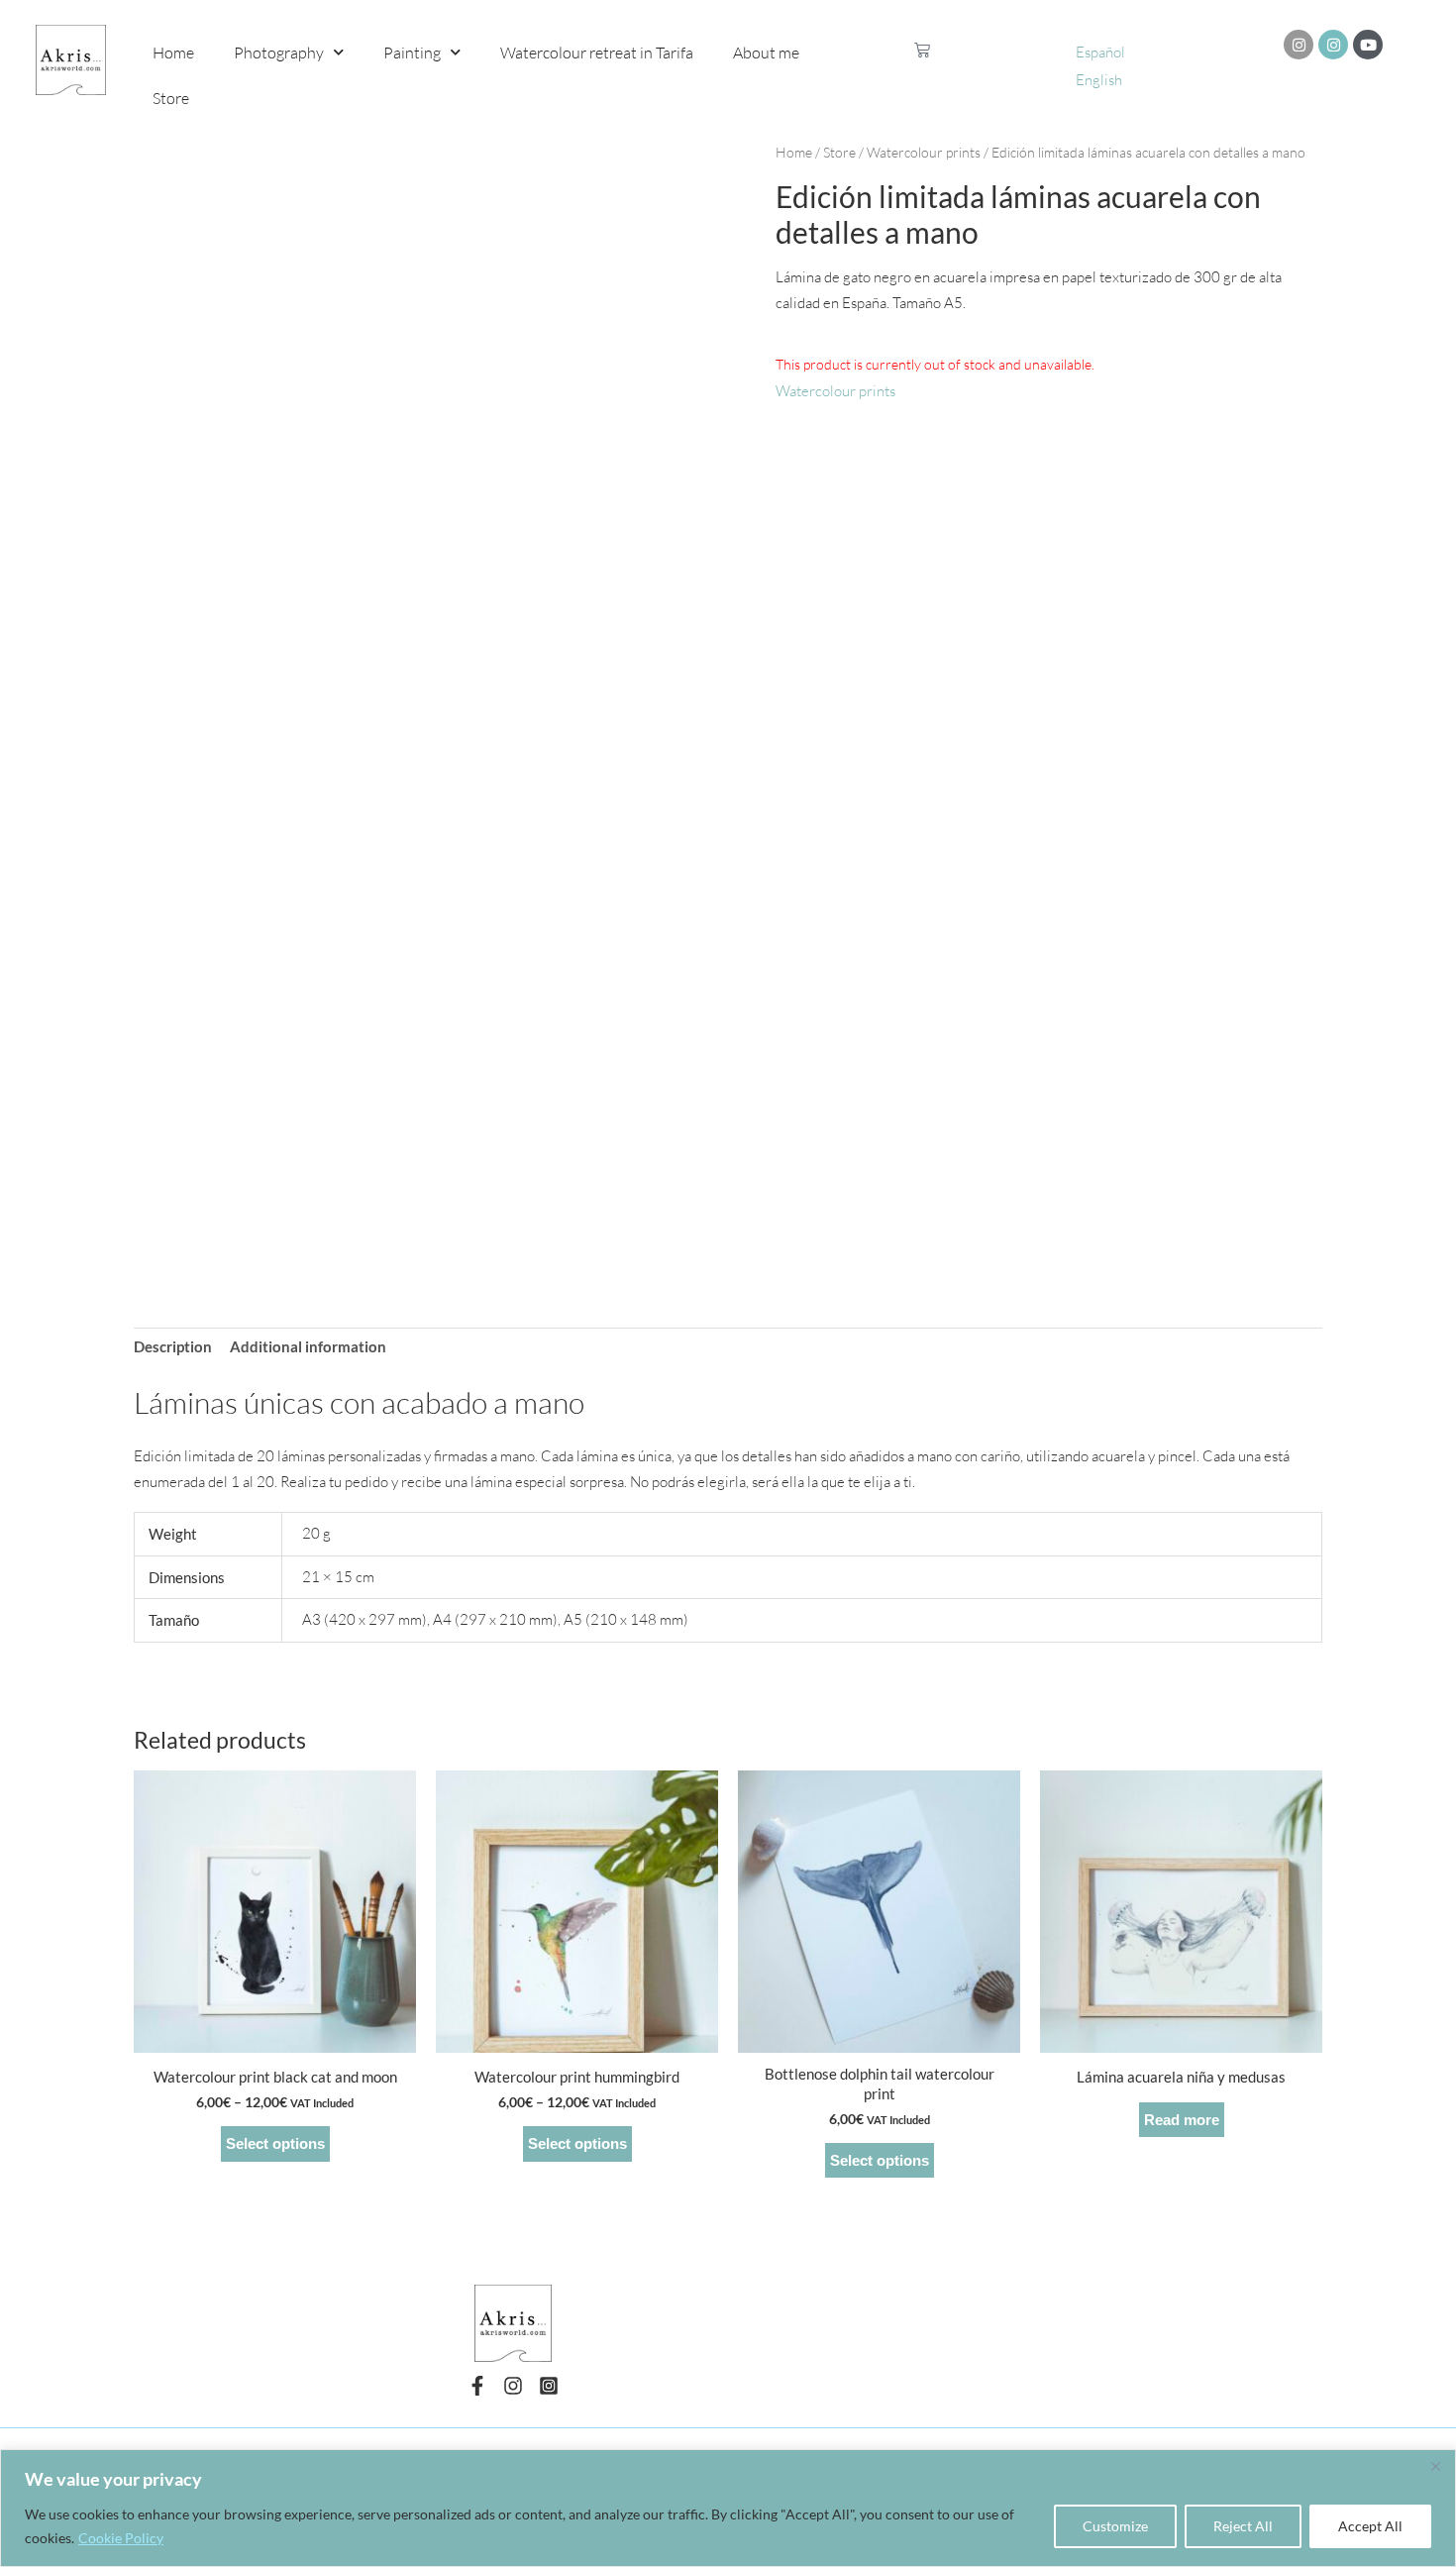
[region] (728, 2508)
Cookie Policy (121, 2538)
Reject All (1243, 2526)
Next (723, 1199)
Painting (412, 53)
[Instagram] (513, 2386)
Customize (1115, 2526)
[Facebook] (477, 2386)
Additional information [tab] (308, 1346)
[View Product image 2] (355, 1199)
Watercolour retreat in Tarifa (597, 53)
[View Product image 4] (659, 1199)
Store (171, 98)
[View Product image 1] (203, 1199)
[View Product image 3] (508, 1199)
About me (766, 53)
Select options (275, 2143)
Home (173, 53)
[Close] (1435, 2466)
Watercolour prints (924, 152)
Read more (1182, 2120)
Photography (279, 53)
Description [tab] (173, 1346)
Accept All (1370, 2526)
